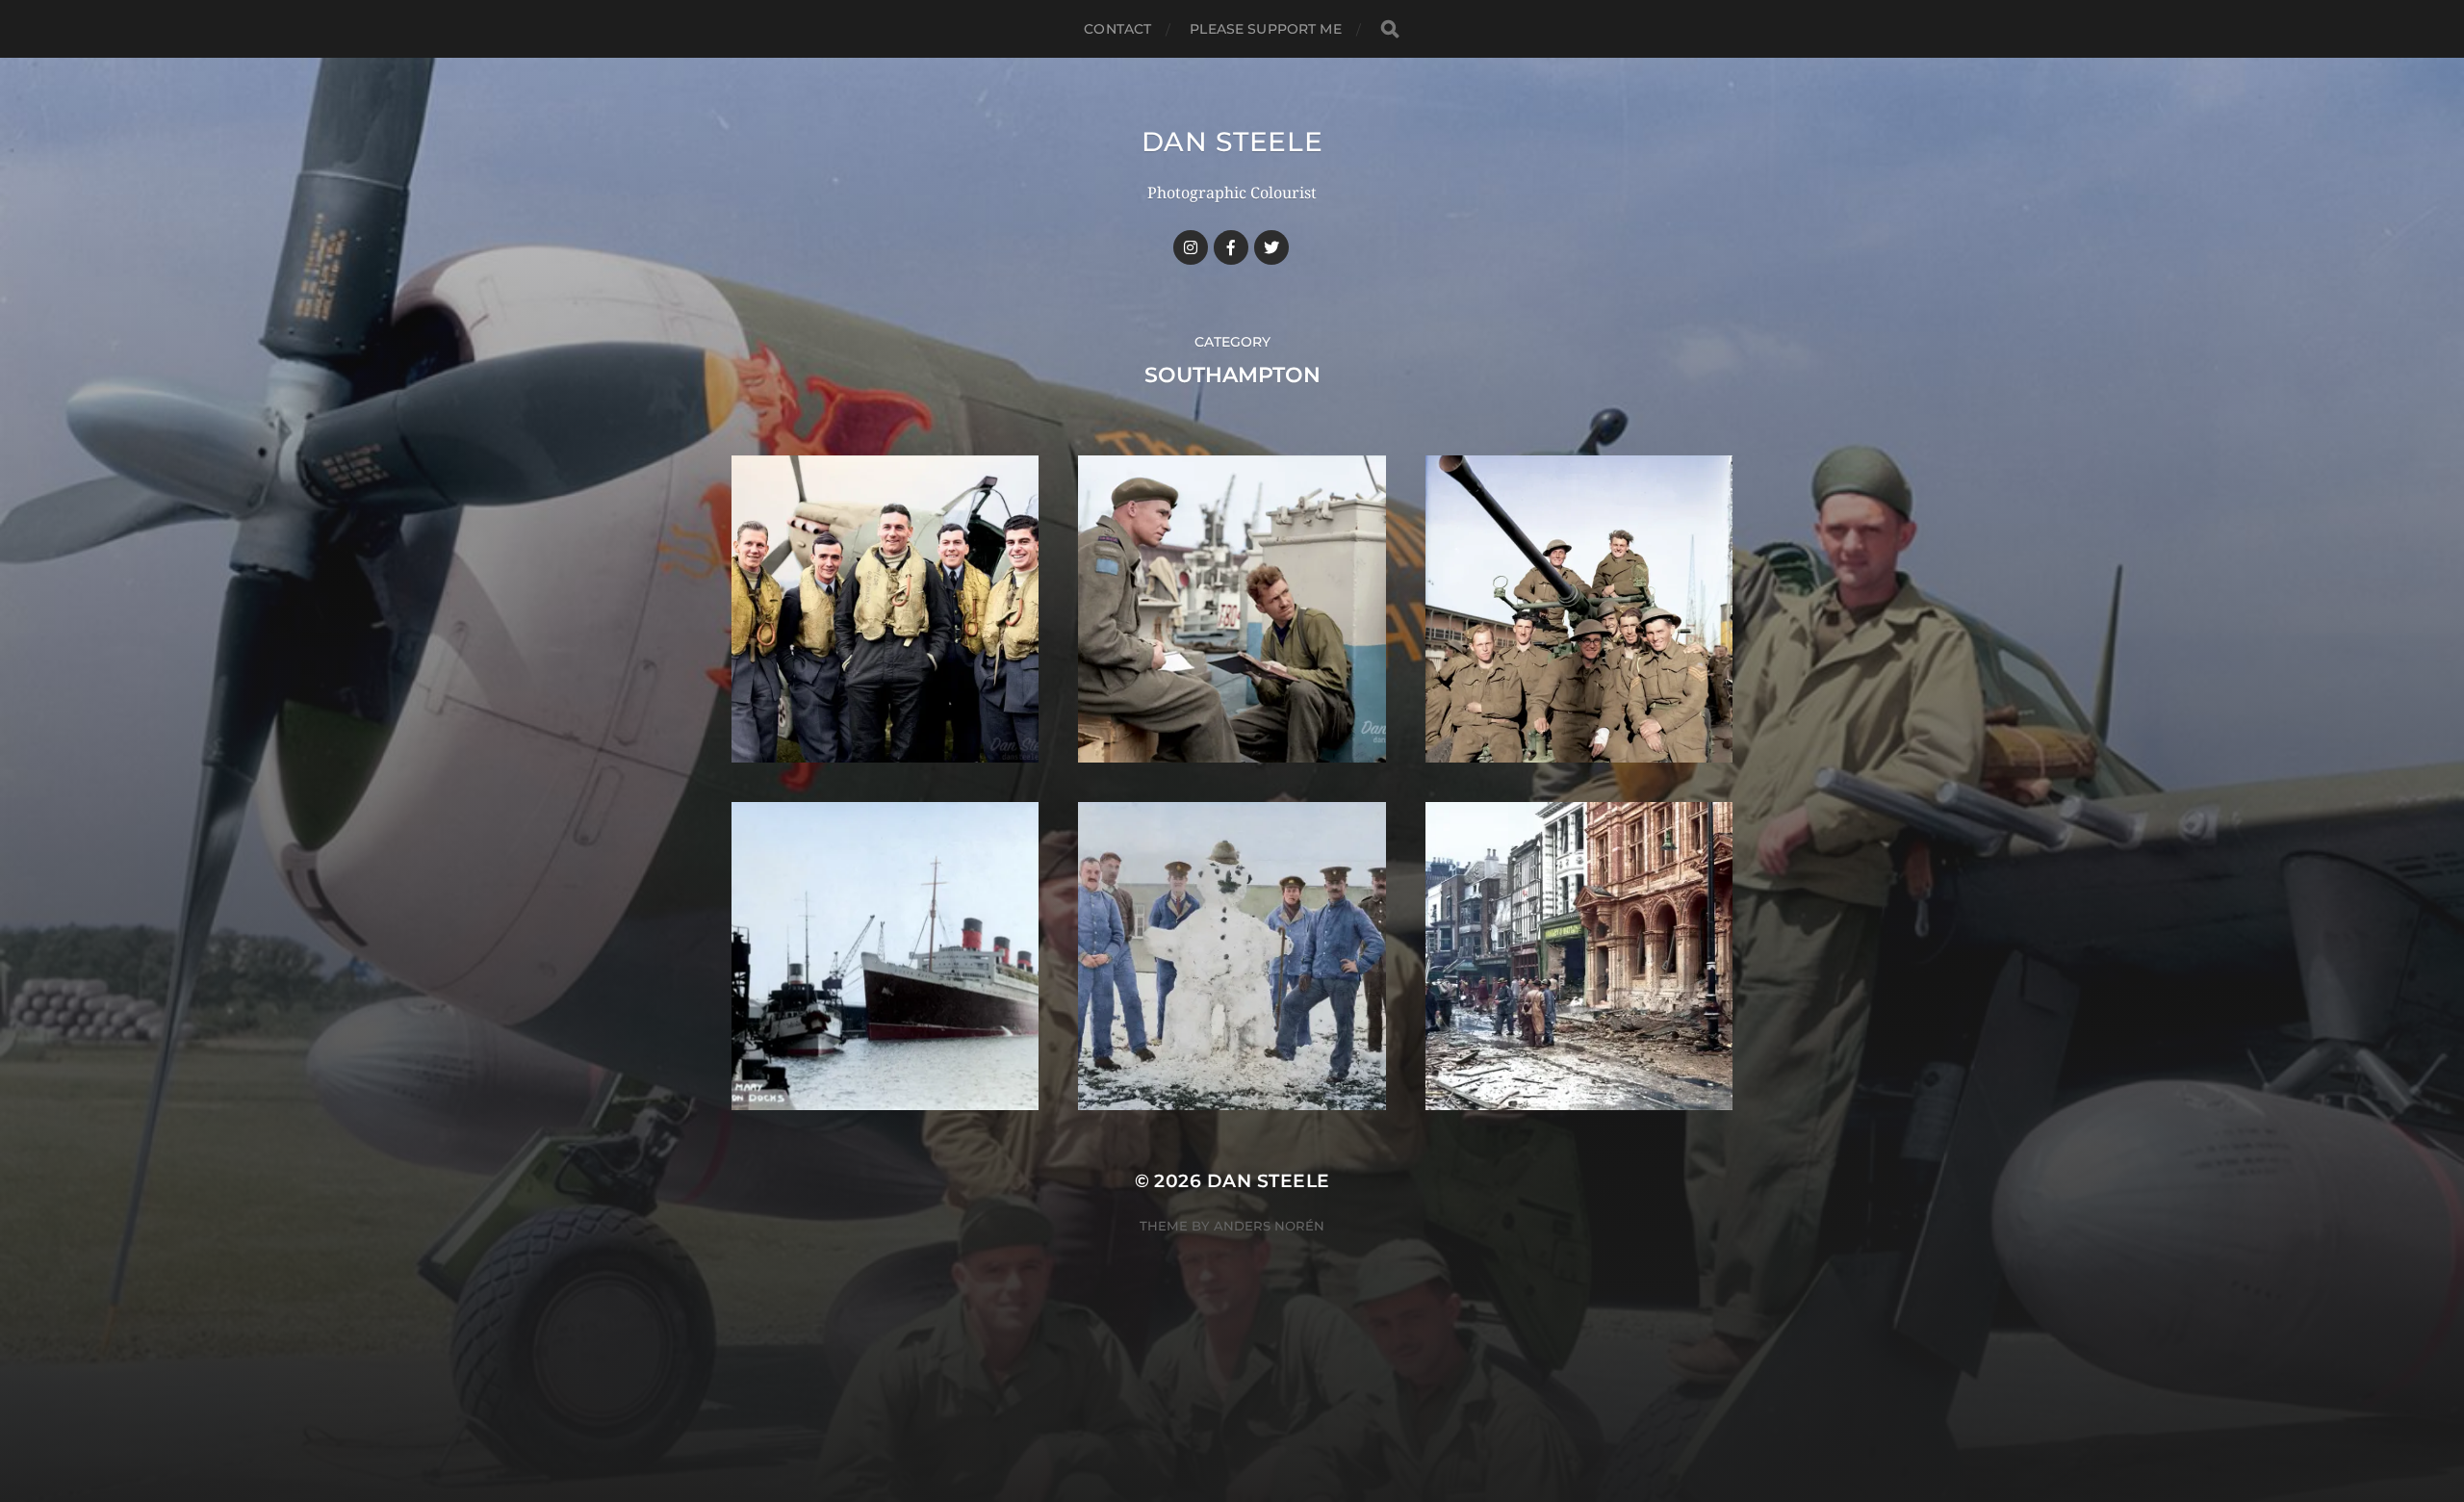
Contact (1117, 29)
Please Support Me (1265, 29)
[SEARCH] (1390, 29)
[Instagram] (1191, 247)
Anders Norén (1269, 1226)
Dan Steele (1232, 142)
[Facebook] (1231, 247)
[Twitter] (1271, 247)
